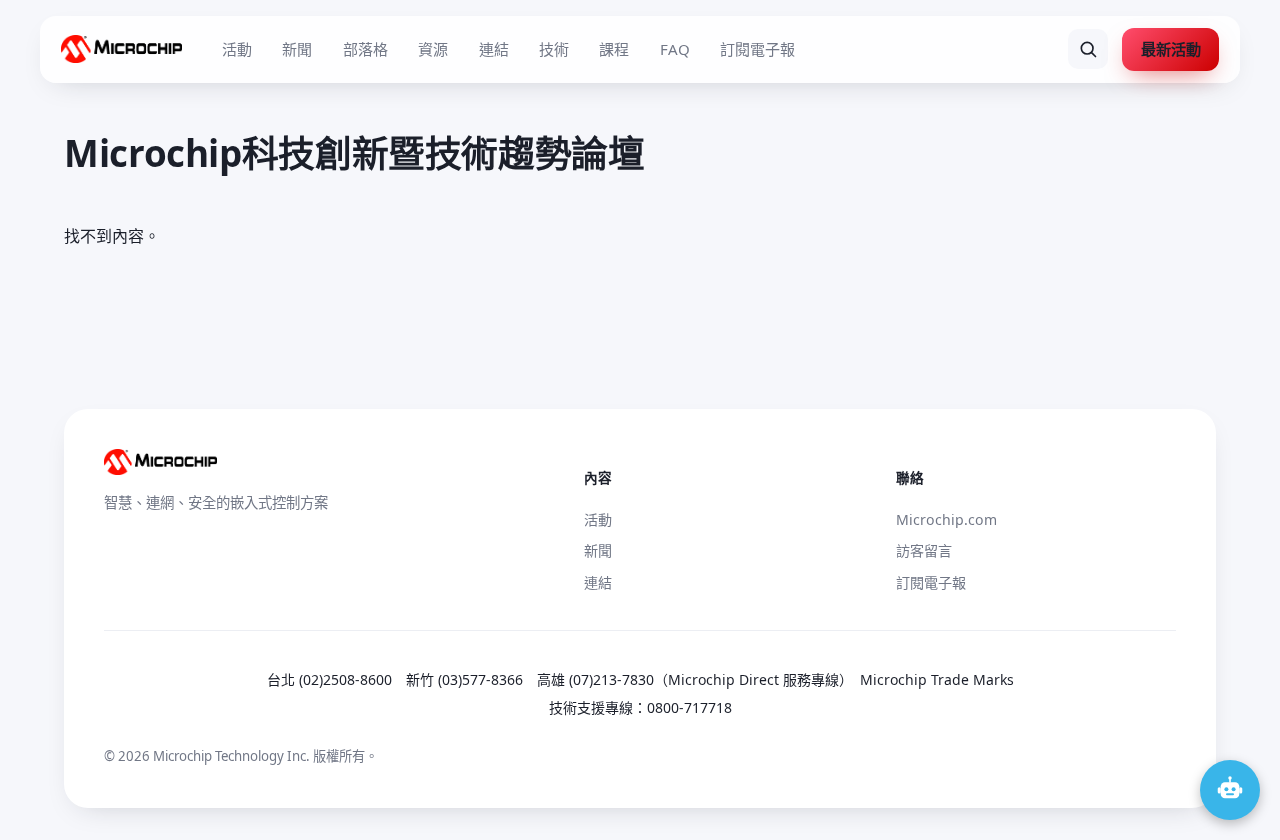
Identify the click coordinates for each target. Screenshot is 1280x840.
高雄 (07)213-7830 (595, 679)
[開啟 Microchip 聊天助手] (1230, 790)
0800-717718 (689, 707)
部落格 (365, 49)
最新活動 (1171, 49)
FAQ (675, 49)
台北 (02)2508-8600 (329, 679)
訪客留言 (924, 550)
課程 (614, 49)
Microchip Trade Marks (937, 679)
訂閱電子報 (757, 49)
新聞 (297, 49)
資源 (433, 49)
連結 (494, 49)
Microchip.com (946, 519)
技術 (554, 49)
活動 (237, 49)
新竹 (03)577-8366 (464, 679)
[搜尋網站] (1088, 49)
